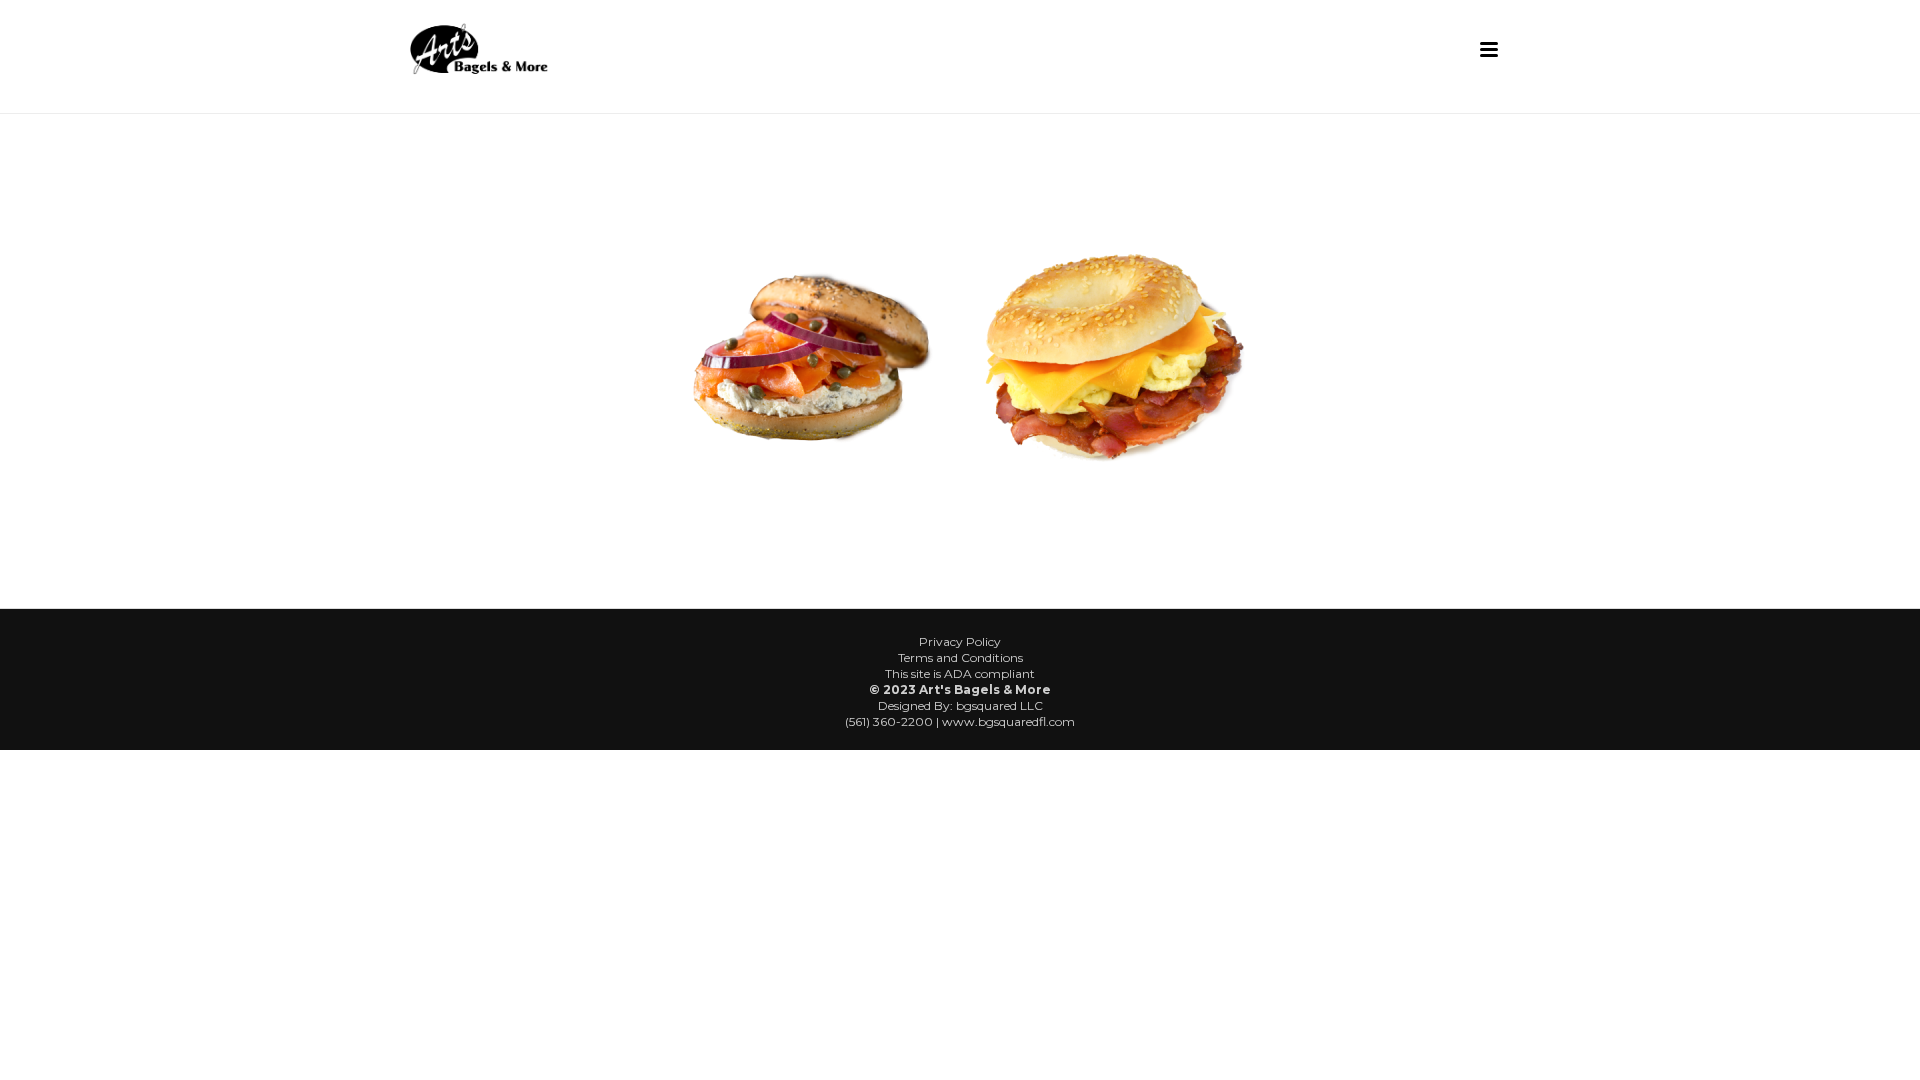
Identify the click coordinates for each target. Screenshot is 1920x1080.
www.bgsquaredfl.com (1008, 721)
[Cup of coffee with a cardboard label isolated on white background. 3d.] (808, 356)
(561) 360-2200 (889, 721)
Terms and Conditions (960, 657)
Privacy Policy (960, 641)
